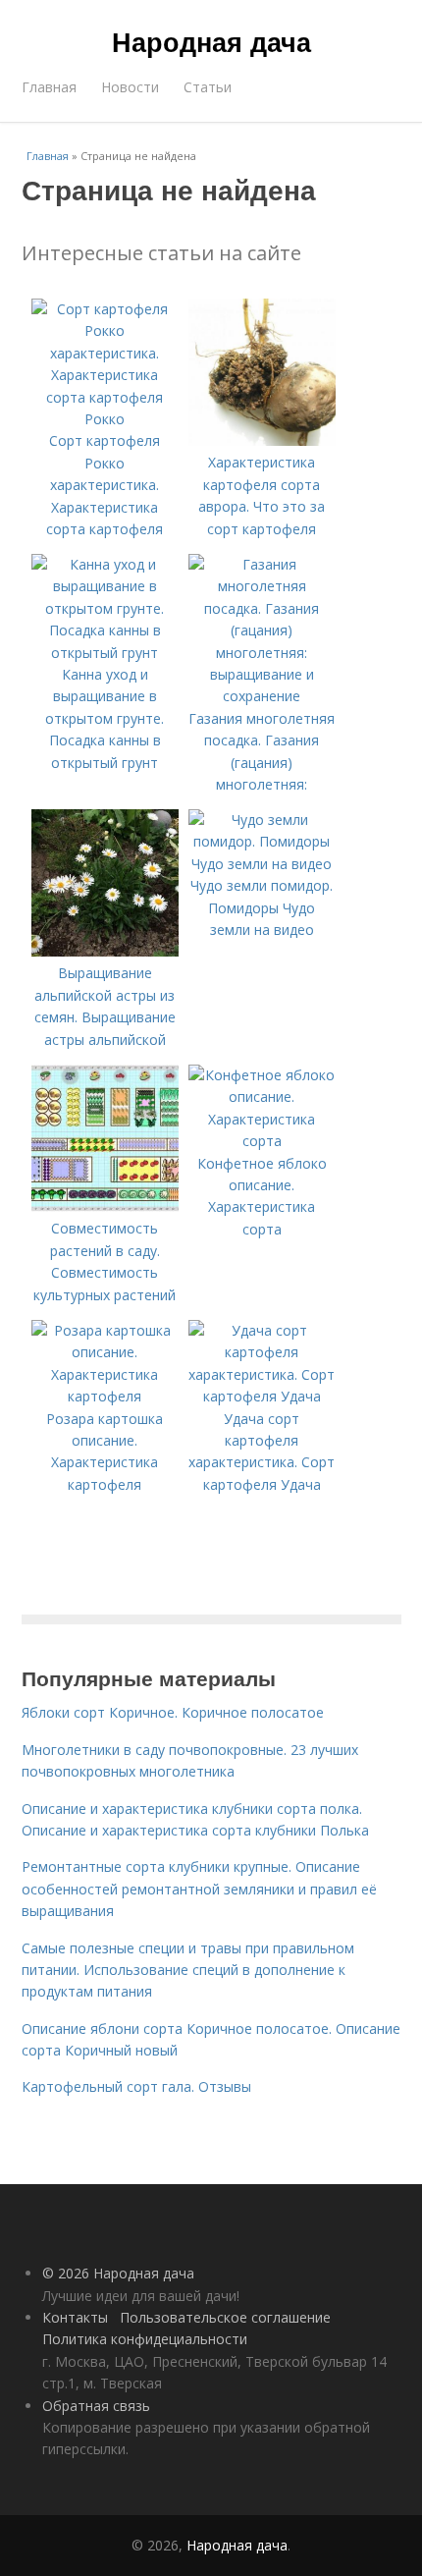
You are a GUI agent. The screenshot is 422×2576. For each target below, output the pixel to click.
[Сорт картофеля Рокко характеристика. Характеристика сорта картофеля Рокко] (105, 419)
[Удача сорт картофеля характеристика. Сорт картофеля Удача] (262, 1396)
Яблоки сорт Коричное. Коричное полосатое (173, 1712)
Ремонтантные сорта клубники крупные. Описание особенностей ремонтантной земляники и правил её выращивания (199, 1889)
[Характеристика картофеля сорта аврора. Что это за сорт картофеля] (262, 440)
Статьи (208, 87)
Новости (130, 87)
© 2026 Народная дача (118, 2273)
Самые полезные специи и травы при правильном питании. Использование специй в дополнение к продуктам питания (188, 1970)
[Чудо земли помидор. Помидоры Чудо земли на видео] (262, 864)
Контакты (75, 2317)
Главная (49, 87)
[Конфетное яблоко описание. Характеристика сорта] (262, 1141)
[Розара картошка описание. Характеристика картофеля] (105, 1396)
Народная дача (211, 41)
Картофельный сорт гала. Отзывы (136, 2086)
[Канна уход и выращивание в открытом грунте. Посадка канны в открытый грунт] (105, 653)
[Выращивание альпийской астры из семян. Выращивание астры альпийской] (105, 951)
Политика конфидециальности (145, 2339)
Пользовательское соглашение (225, 2317)
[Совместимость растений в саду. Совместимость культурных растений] (105, 1206)
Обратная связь (96, 2406)
